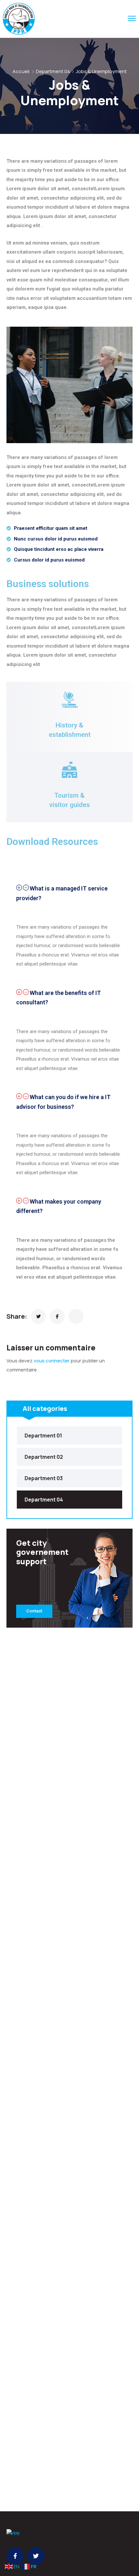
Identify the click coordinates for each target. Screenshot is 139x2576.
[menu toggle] (132, 19)
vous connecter (52, 1361)
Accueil (21, 71)
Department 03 (44, 1478)
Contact (34, 1611)
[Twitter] (36, 2556)
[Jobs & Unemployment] (38, 1316)
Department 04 (53, 71)
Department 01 (43, 1435)
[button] (69, 893)
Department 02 (44, 1457)
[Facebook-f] (15, 2556)
